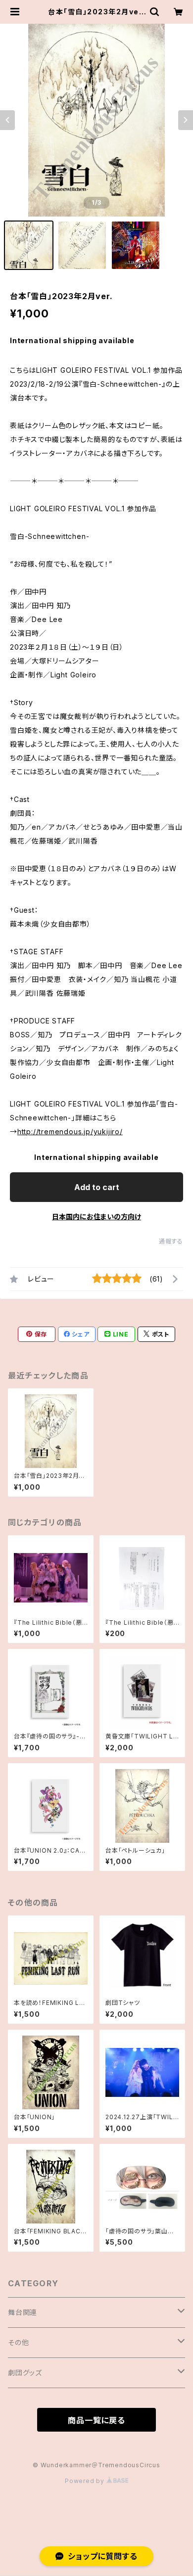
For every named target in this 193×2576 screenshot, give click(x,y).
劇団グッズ (25, 2373)
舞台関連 (23, 2312)
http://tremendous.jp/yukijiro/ (70, 1132)
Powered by (86, 2481)
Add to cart (97, 1187)
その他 (18, 2342)
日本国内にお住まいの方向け (96, 1217)
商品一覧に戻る (96, 2420)
